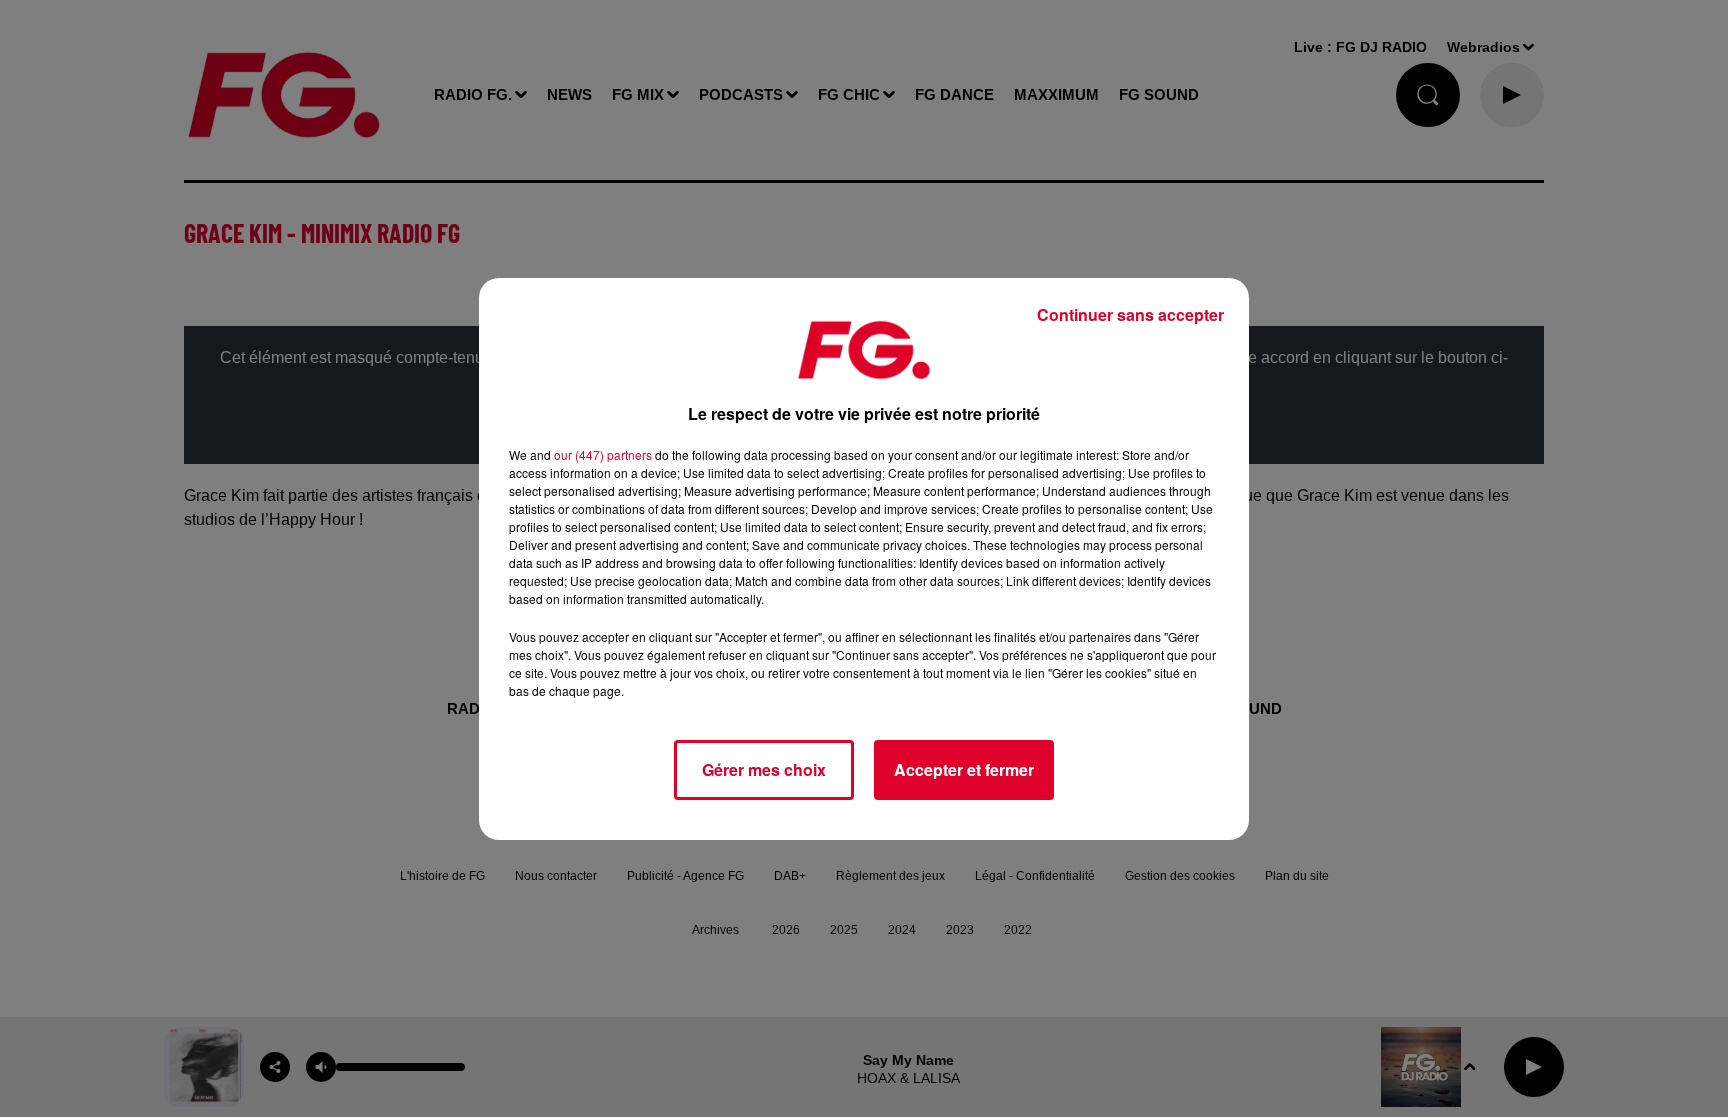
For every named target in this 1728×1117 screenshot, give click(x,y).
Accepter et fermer (964, 769)
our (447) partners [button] (603, 454)
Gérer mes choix (764, 769)
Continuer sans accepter (1130, 314)
